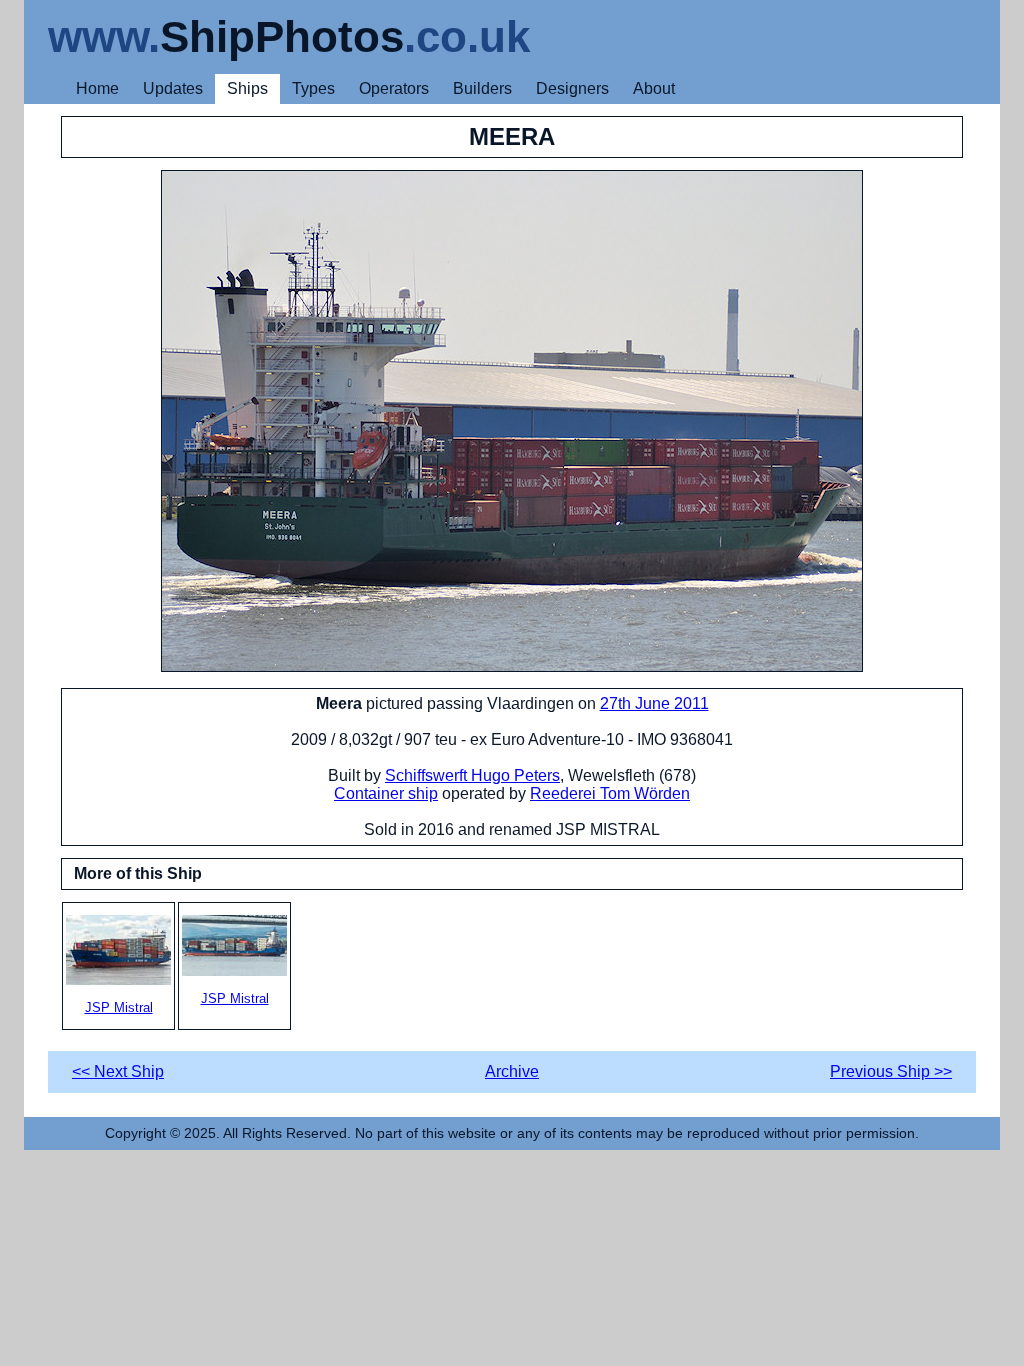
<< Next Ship (118, 1071)
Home (97, 88)
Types (313, 88)
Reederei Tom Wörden (610, 793)
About (654, 88)
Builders (482, 88)
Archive (512, 1071)
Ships (247, 88)
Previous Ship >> (891, 1071)
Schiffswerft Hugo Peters (472, 775)
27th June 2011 (654, 703)
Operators (394, 88)
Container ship (386, 793)
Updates (173, 88)
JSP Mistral (119, 1007)
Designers (572, 88)
